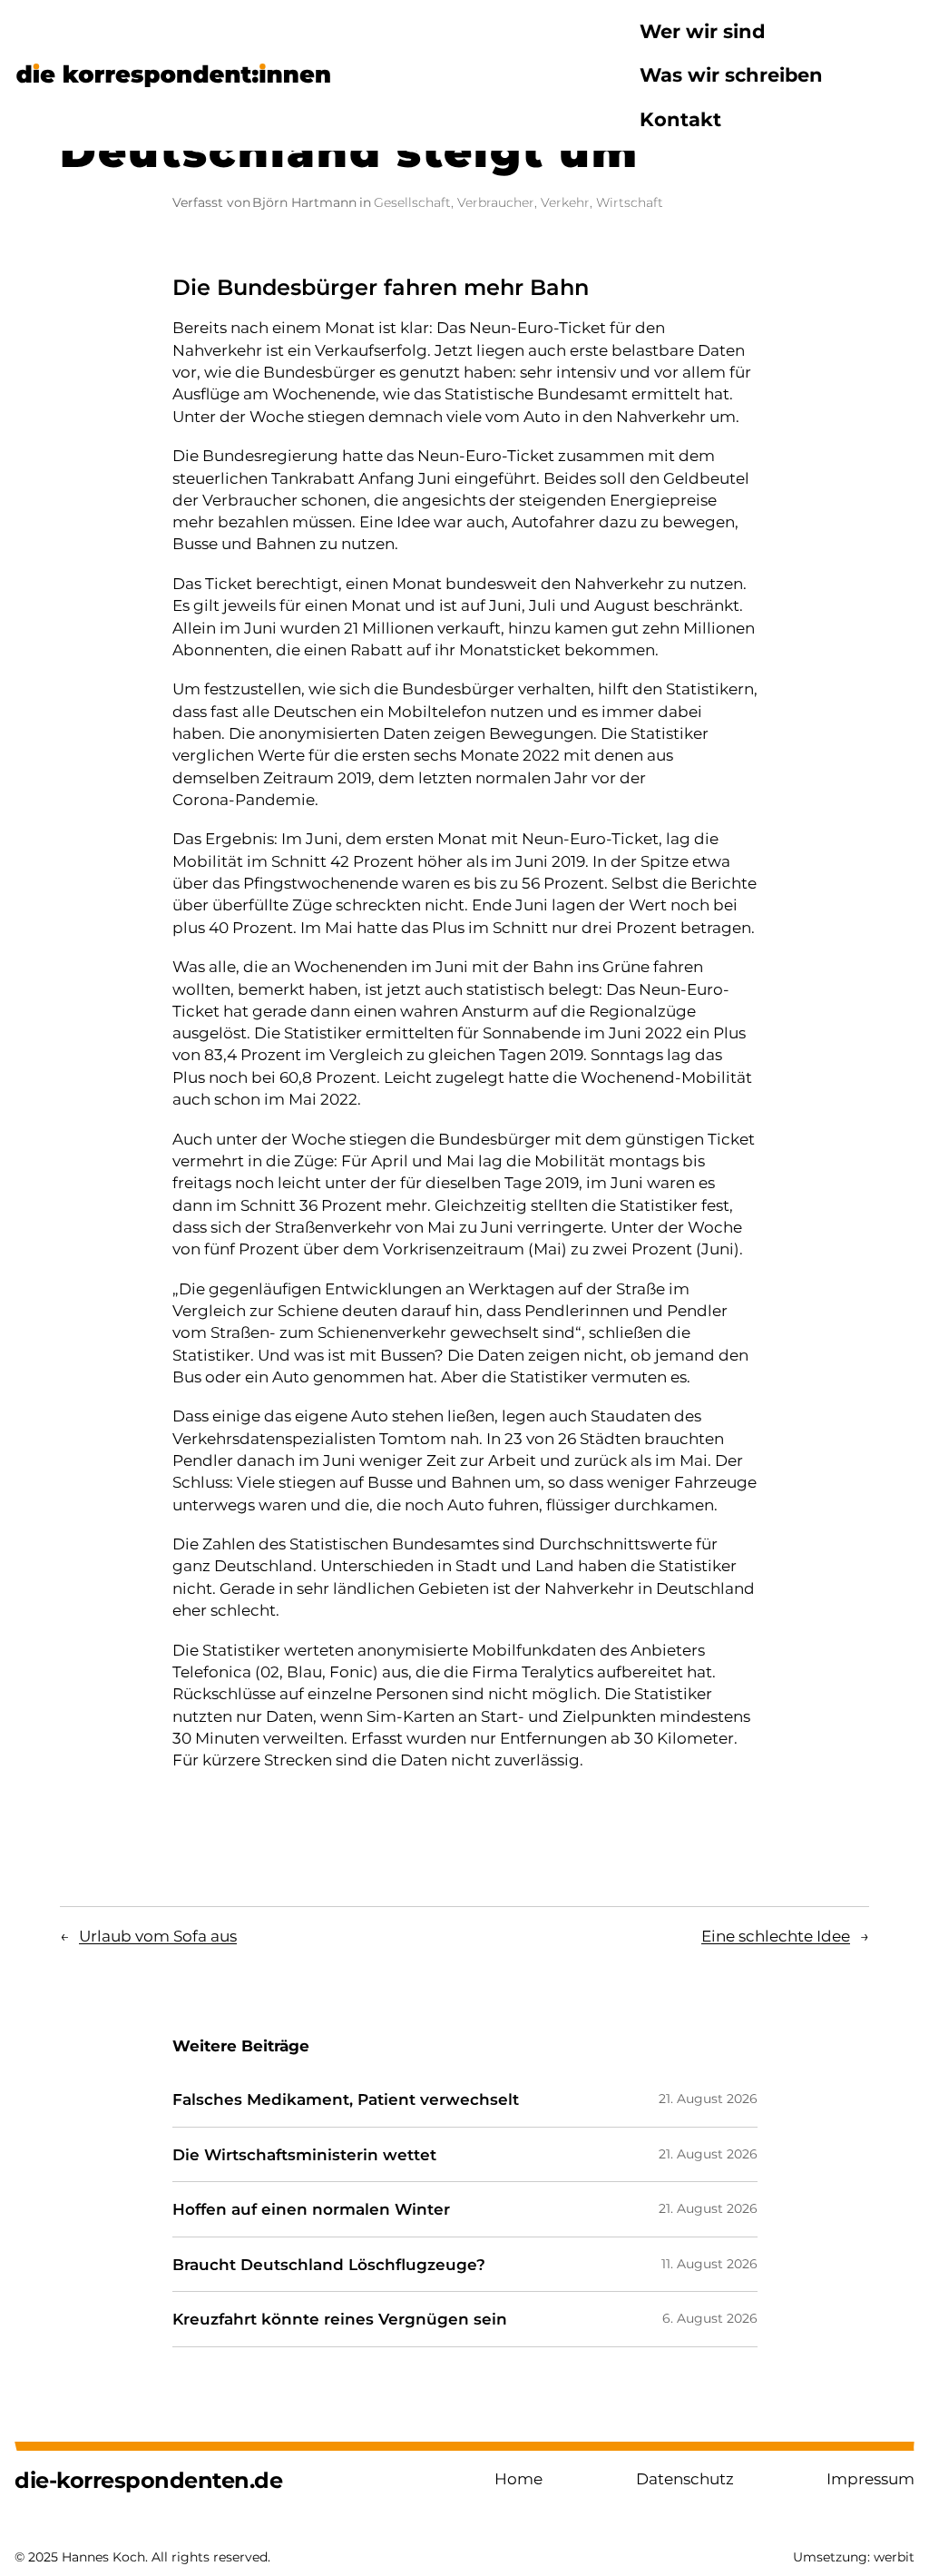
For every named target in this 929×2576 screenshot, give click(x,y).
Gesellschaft (412, 202)
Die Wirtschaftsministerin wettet (304, 2155)
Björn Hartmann (304, 202)
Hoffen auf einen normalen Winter (311, 2209)
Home (518, 2478)
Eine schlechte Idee (776, 1936)
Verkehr (565, 202)
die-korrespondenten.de (148, 2480)
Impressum (870, 2478)
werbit (894, 2557)
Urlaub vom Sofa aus (158, 1936)
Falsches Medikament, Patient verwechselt (346, 2099)
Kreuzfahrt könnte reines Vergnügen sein (340, 2319)
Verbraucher (496, 202)
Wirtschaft (630, 202)
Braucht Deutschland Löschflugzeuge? (329, 2265)
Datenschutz (685, 2478)
